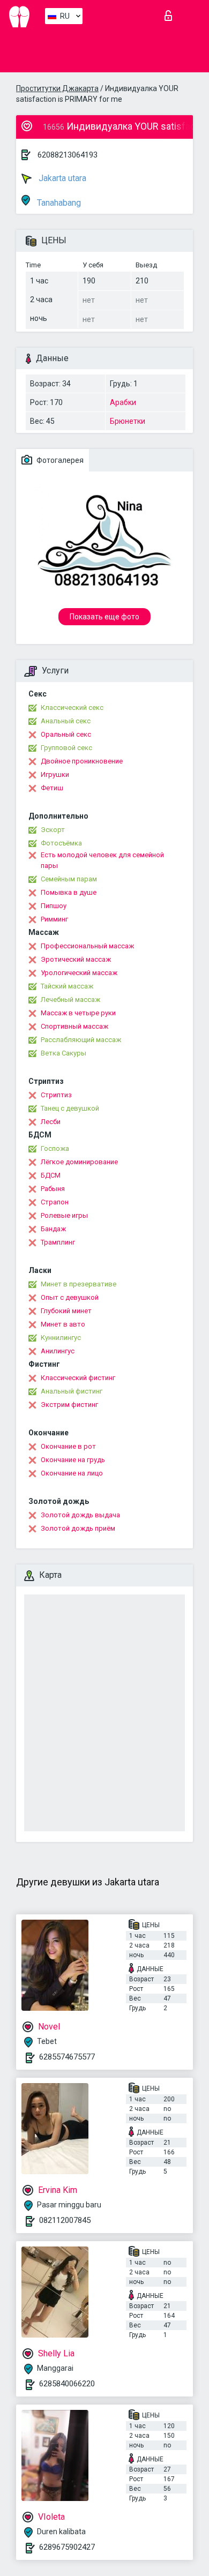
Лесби (51, 1122)
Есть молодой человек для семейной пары (102, 860)
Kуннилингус (61, 1338)
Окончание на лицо (72, 1473)
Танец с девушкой (70, 1108)
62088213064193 (68, 155)
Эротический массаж (76, 959)
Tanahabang (58, 203)
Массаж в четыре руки (78, 1013)
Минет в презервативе (79, 1284)
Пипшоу (54, 906)
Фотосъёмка (61, 843)
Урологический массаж (79, 973)
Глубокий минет (66, 1311)
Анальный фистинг (72, 1391)
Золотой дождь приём (78, 1528)
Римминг (54, 919)
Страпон (55, 1202)
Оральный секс (66, 734)
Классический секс (72, 707)
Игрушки (55, 774)
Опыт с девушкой (70, 1297)
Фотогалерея (59, 460)
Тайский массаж (67, 986)
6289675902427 (67, 2547)
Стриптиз (56, 1095)
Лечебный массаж (70, 999)
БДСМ (51, 1175)
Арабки (123, 402)
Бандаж (53, 1229)
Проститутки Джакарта (57, 88)
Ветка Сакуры (64, 1053)
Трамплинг (58, 1242)
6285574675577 (67, 2057)
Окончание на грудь (73, 1460)
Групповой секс (66, 748)
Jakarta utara (61, 178)
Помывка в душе (69, 892)
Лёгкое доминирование (79, 1162)
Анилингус (58, 1351)
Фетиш (52, 788)
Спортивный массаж (74, 1026)
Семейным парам (69, 879)
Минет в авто (63, 1324)
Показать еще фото (104, 617)
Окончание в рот (68, 1446)
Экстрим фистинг (69, 1405)
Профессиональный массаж (87, 946)
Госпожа (55, 1148)
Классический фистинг (78, 1378)
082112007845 (65, 2220)
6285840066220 (67, 2384)
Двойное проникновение (82, 761)
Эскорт (53, 830)
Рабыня (53, 1189)
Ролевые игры (64, 1215)
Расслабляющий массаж (81, 1040)
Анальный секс (66, 721)
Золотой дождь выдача (80, 1515)
